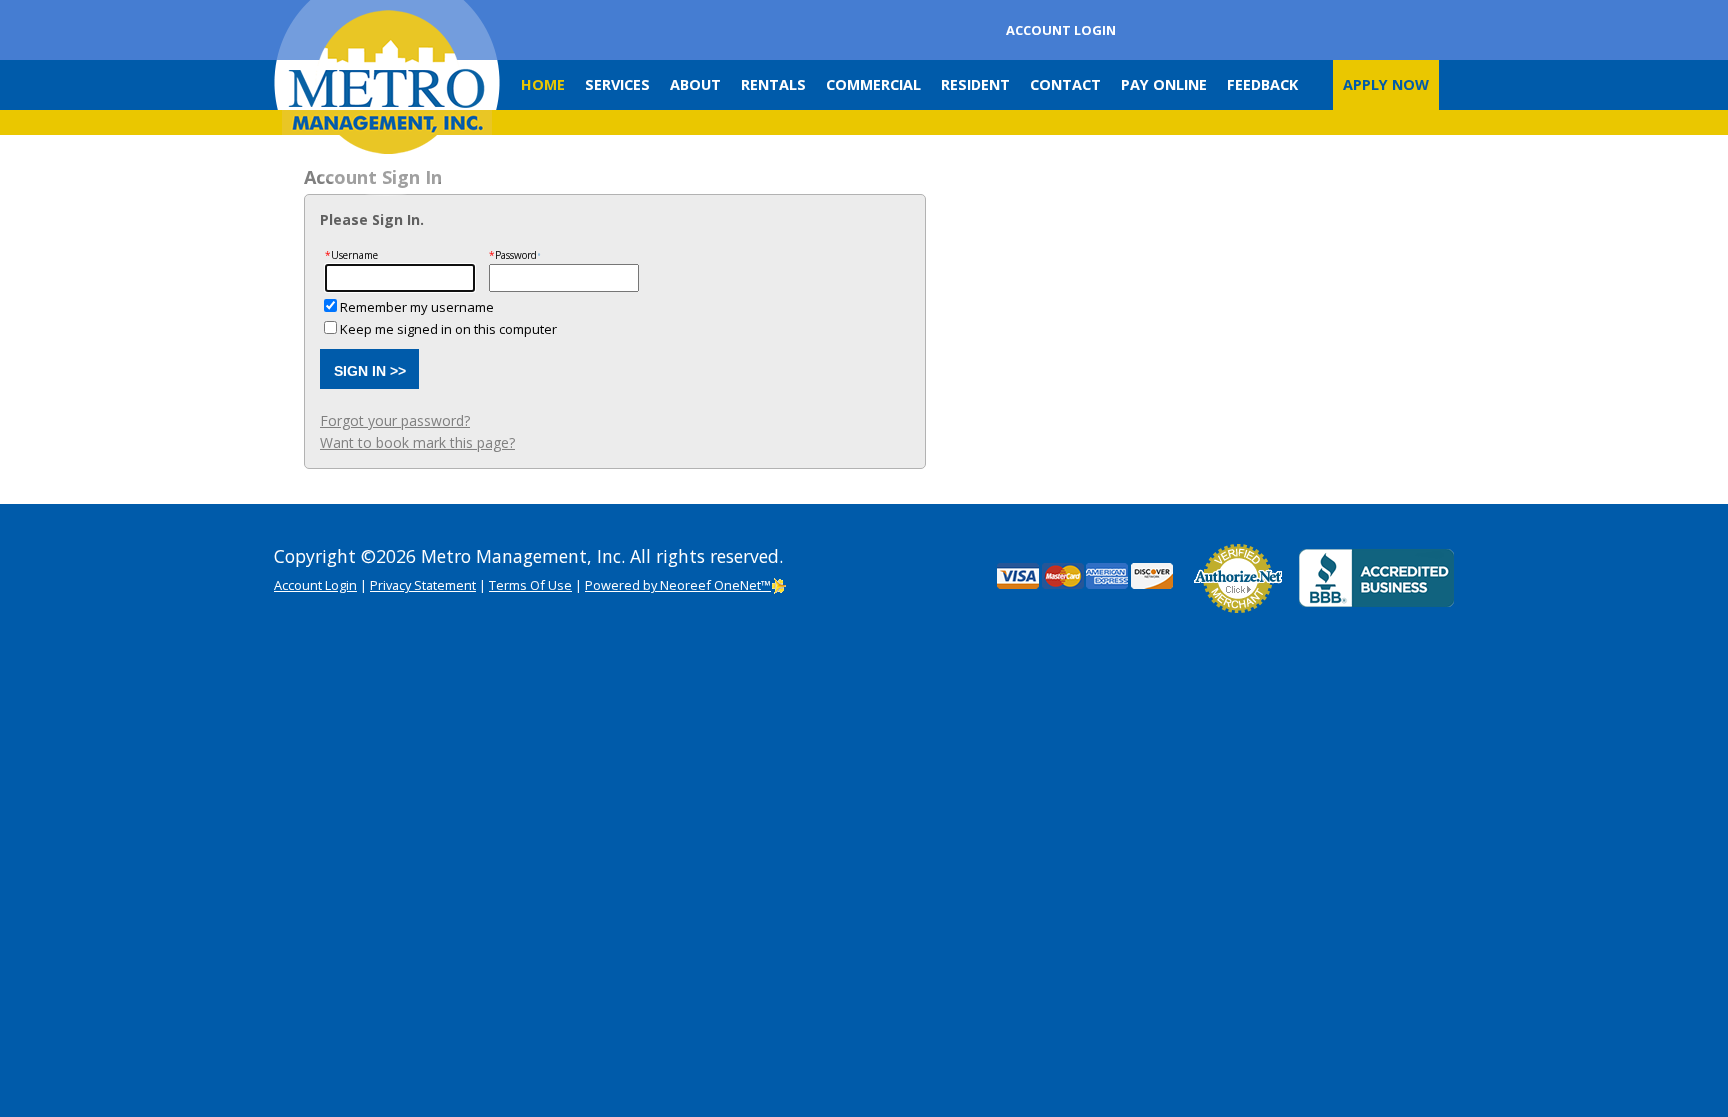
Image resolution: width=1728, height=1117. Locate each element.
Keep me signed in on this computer (448, 329)
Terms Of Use (530, 585)
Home (543, 84)
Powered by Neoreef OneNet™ (678, 585)
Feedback (1262, 84)
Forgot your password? (395, 420)
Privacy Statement (423, 585)
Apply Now (1386, 84)
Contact (1065, 84)
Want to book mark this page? (417, 442)
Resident (975, 84)
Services (617, 84)
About (695, 84)
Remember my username (417, 307)
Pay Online (1164, 84)
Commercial (873, 84)
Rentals (773, 84)
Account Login (1061, 30)
